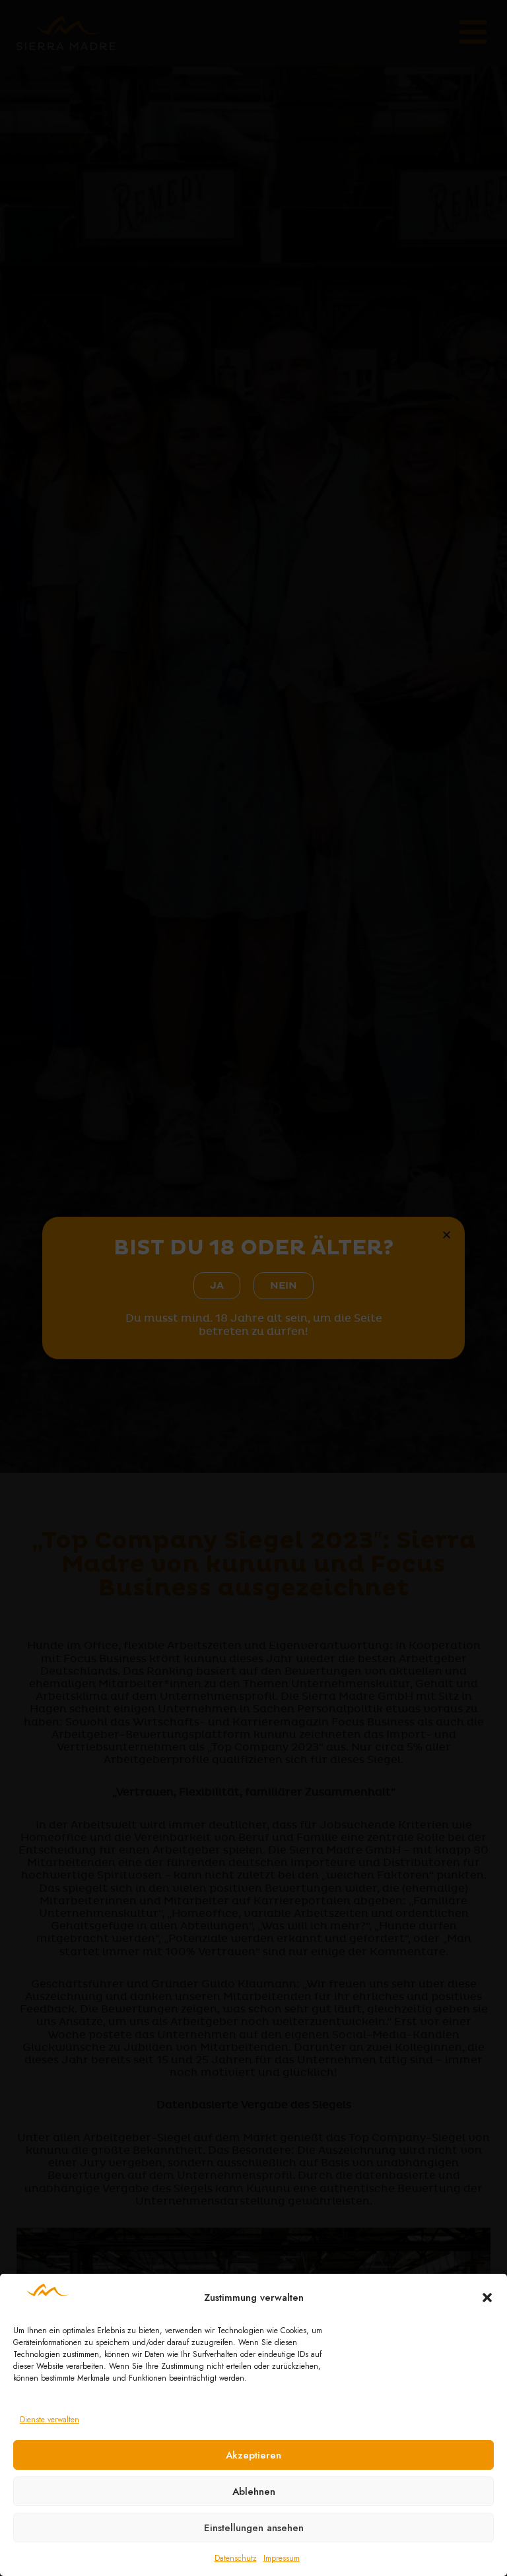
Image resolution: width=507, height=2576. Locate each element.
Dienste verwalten (50, 2420)
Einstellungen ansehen (254, 2528)
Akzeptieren (253, 2455)
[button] (487, 2298)
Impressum (282, 2558)
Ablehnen (254, 2492)
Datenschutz (236, 2558)
